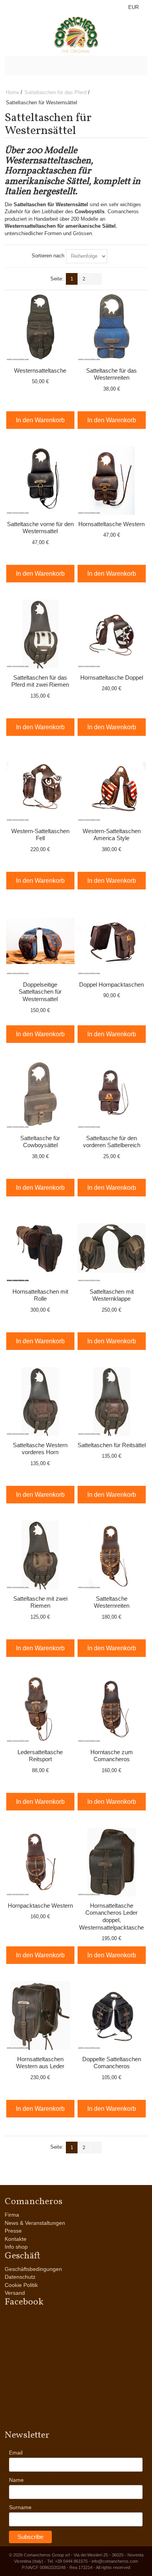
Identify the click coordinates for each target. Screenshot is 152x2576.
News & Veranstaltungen (35, 2223)
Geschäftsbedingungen (33, 2269)
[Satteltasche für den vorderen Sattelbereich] (112, 1094)
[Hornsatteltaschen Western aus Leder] (41, 2015)
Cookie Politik (21, 2285)
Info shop (16, 2247)
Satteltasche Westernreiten (112, 1602)
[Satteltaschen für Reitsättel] (112, 1401)
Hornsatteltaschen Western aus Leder (40, 2063)
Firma (12, 2215)
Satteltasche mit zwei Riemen (40, 1602)
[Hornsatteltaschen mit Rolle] (41, 1248)
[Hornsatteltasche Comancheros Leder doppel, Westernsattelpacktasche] (112, 1862)
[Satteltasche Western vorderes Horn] (41, 1401)
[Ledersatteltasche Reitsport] (41, 1708)
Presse (13, 2231)
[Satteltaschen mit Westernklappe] (112, 1248)
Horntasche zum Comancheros (112, 1756)
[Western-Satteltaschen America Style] (112, 787)
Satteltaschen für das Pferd (56, 92)
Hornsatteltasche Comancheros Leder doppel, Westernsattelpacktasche (111, 1916)
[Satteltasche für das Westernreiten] (112, 327)
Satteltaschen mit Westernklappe (112, 1295)
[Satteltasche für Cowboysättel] (41, 1094)
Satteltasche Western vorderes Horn (40, 1449)
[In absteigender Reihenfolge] (115, 256)
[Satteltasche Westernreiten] (112, 1555)
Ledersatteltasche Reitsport (40, 1756)
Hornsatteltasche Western (111, 524)
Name (16, 2480)
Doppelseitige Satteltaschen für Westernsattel (40, 992)
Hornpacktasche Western (40, 1906)
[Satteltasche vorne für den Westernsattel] (41, 480)
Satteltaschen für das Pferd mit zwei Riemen (40, 681)
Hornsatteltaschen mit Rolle (40, 1295)
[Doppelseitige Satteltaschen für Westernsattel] (41, 941)
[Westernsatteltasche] (41, 327)
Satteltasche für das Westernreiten (111, 374)
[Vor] (96, 279)
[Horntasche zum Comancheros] (112, 1708)
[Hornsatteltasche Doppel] (112, 634)
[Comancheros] (76, 35)
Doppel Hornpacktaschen (111, 985)
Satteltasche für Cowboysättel (40, 1142)
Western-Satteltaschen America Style (112, 835)
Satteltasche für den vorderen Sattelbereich (112, 1142)
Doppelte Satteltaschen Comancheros (112, 2063)
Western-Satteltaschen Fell (40, 835)
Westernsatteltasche (40, 370)
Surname (20, 2507)
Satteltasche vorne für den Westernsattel (40, 528)
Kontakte (16, 2239)
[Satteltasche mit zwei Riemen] (41, 1555)
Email (16, 2453)
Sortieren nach (48, 256)
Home (12, 92)
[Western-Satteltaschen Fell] (41, 787)
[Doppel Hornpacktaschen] (112, 941)
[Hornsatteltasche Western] (112, 480)
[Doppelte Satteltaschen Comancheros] (112, 2015)
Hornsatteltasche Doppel (112, 677)
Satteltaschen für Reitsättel (112, 1445)
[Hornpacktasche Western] (41, 1862)
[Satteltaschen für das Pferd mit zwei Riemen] (41, 634)
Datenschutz (20, 2277)
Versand (15, 2293)
